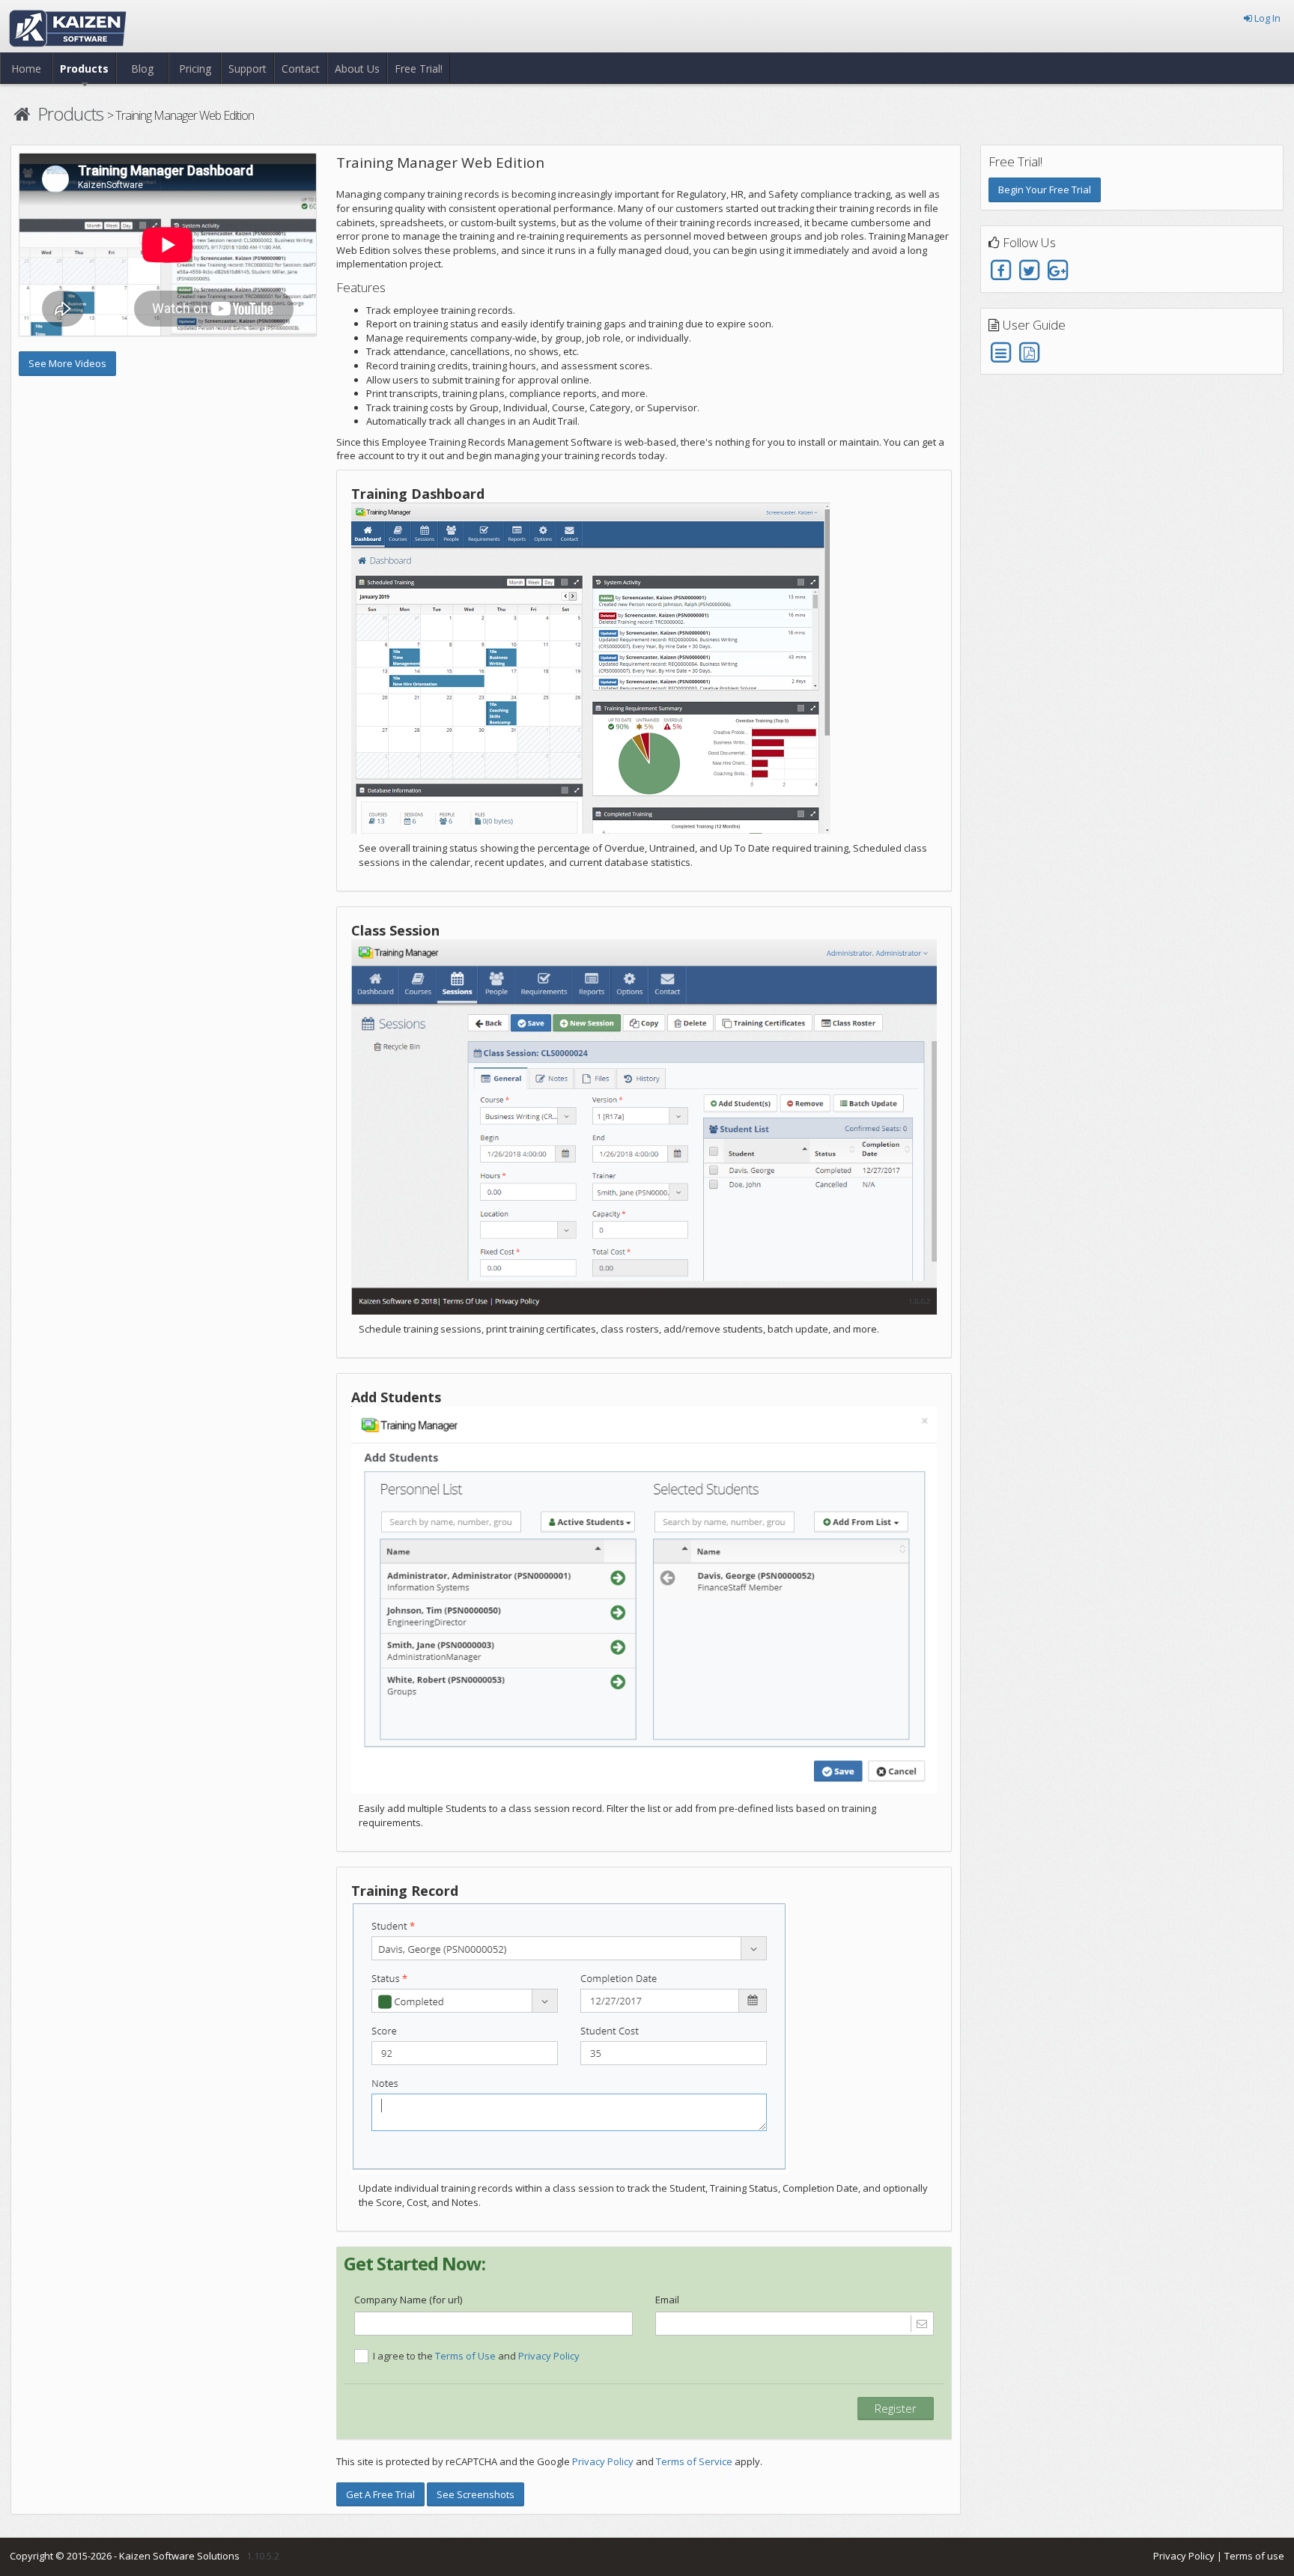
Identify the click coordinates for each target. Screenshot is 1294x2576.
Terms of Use (465, 2356)
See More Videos (67, 363)
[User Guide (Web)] (1002, 352)
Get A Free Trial (380, 2494)
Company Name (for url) (408, 2300)
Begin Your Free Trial (1045, 190)
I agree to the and (476, 2356)
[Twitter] (1029, 270)
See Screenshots (476, 2494)
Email (667, 2300)
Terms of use (1254, 2556)
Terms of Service (694, 2461)
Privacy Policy (549, 2356)
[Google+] (1058, 270)
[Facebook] (1002, 270)
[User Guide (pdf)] (1029, 352)
